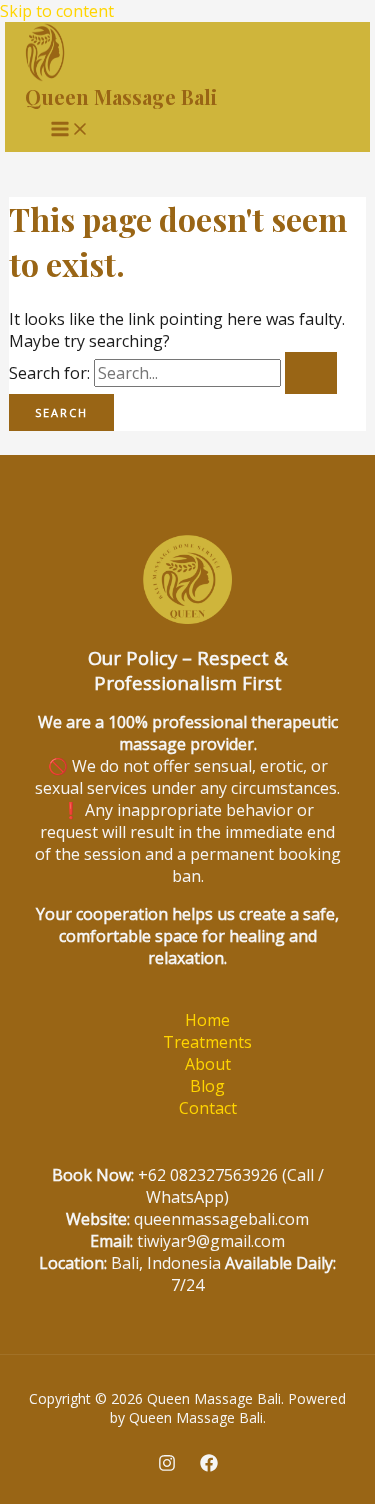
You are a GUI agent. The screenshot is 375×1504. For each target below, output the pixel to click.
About (208, 1064)
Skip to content (57, 11)
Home (207, 1020)
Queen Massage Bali (121, 96)
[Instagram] (167, 1466)
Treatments (207, 1042)
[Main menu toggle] (70, 129)
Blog (207, 1086)
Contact (208, 1108)
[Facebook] (209, 1466)
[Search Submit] (311, 373)
